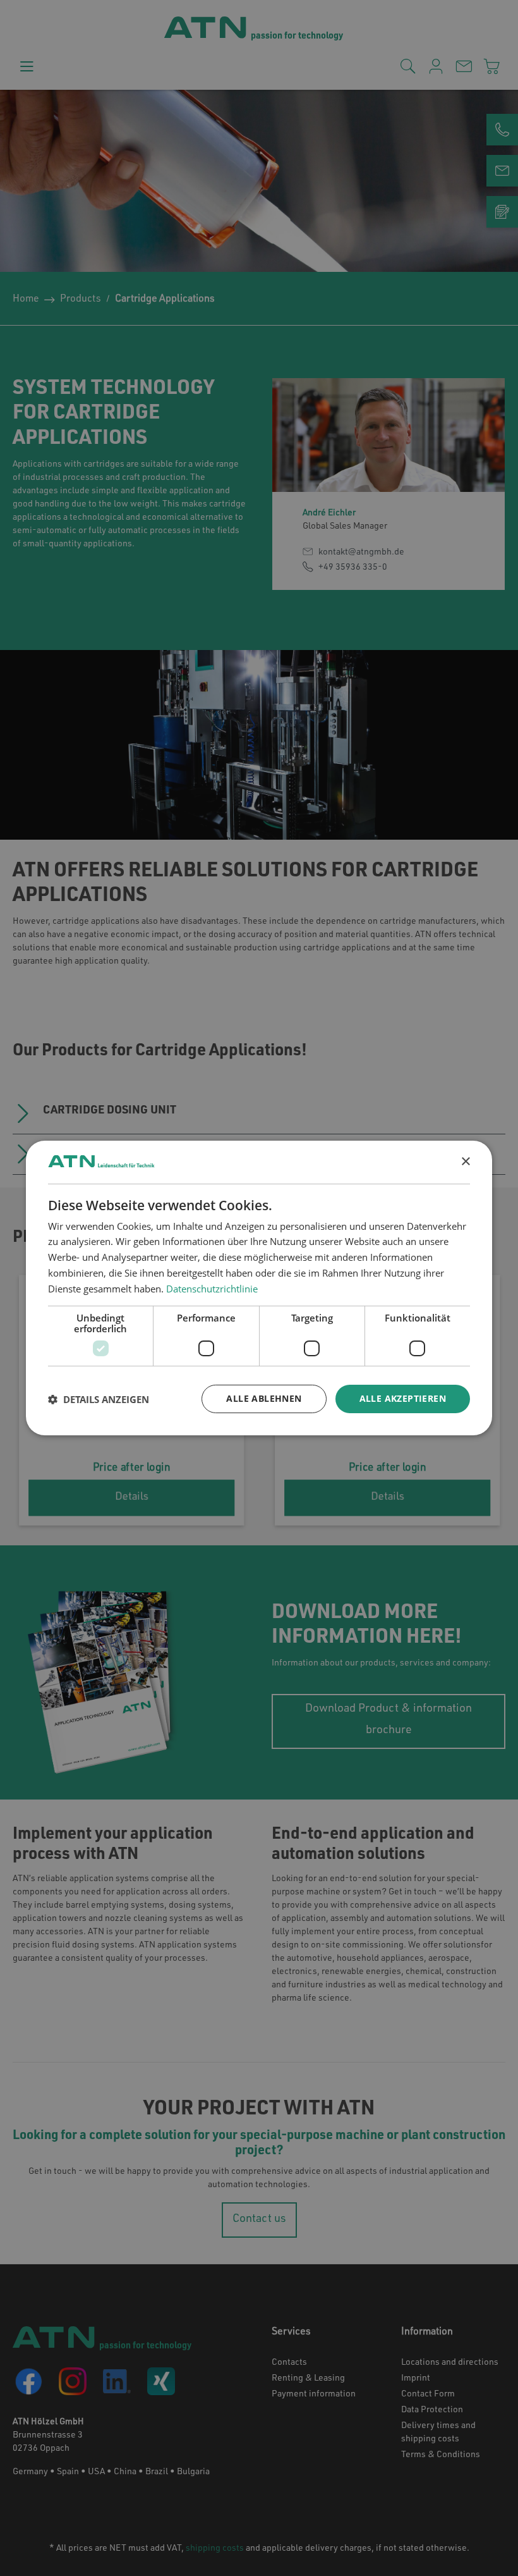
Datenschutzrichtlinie (212, 1289)
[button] (99, 1399)
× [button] (465, 1162)
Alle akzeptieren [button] (403, 1398)
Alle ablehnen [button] (264, 1398)
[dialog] (259, 1288)
